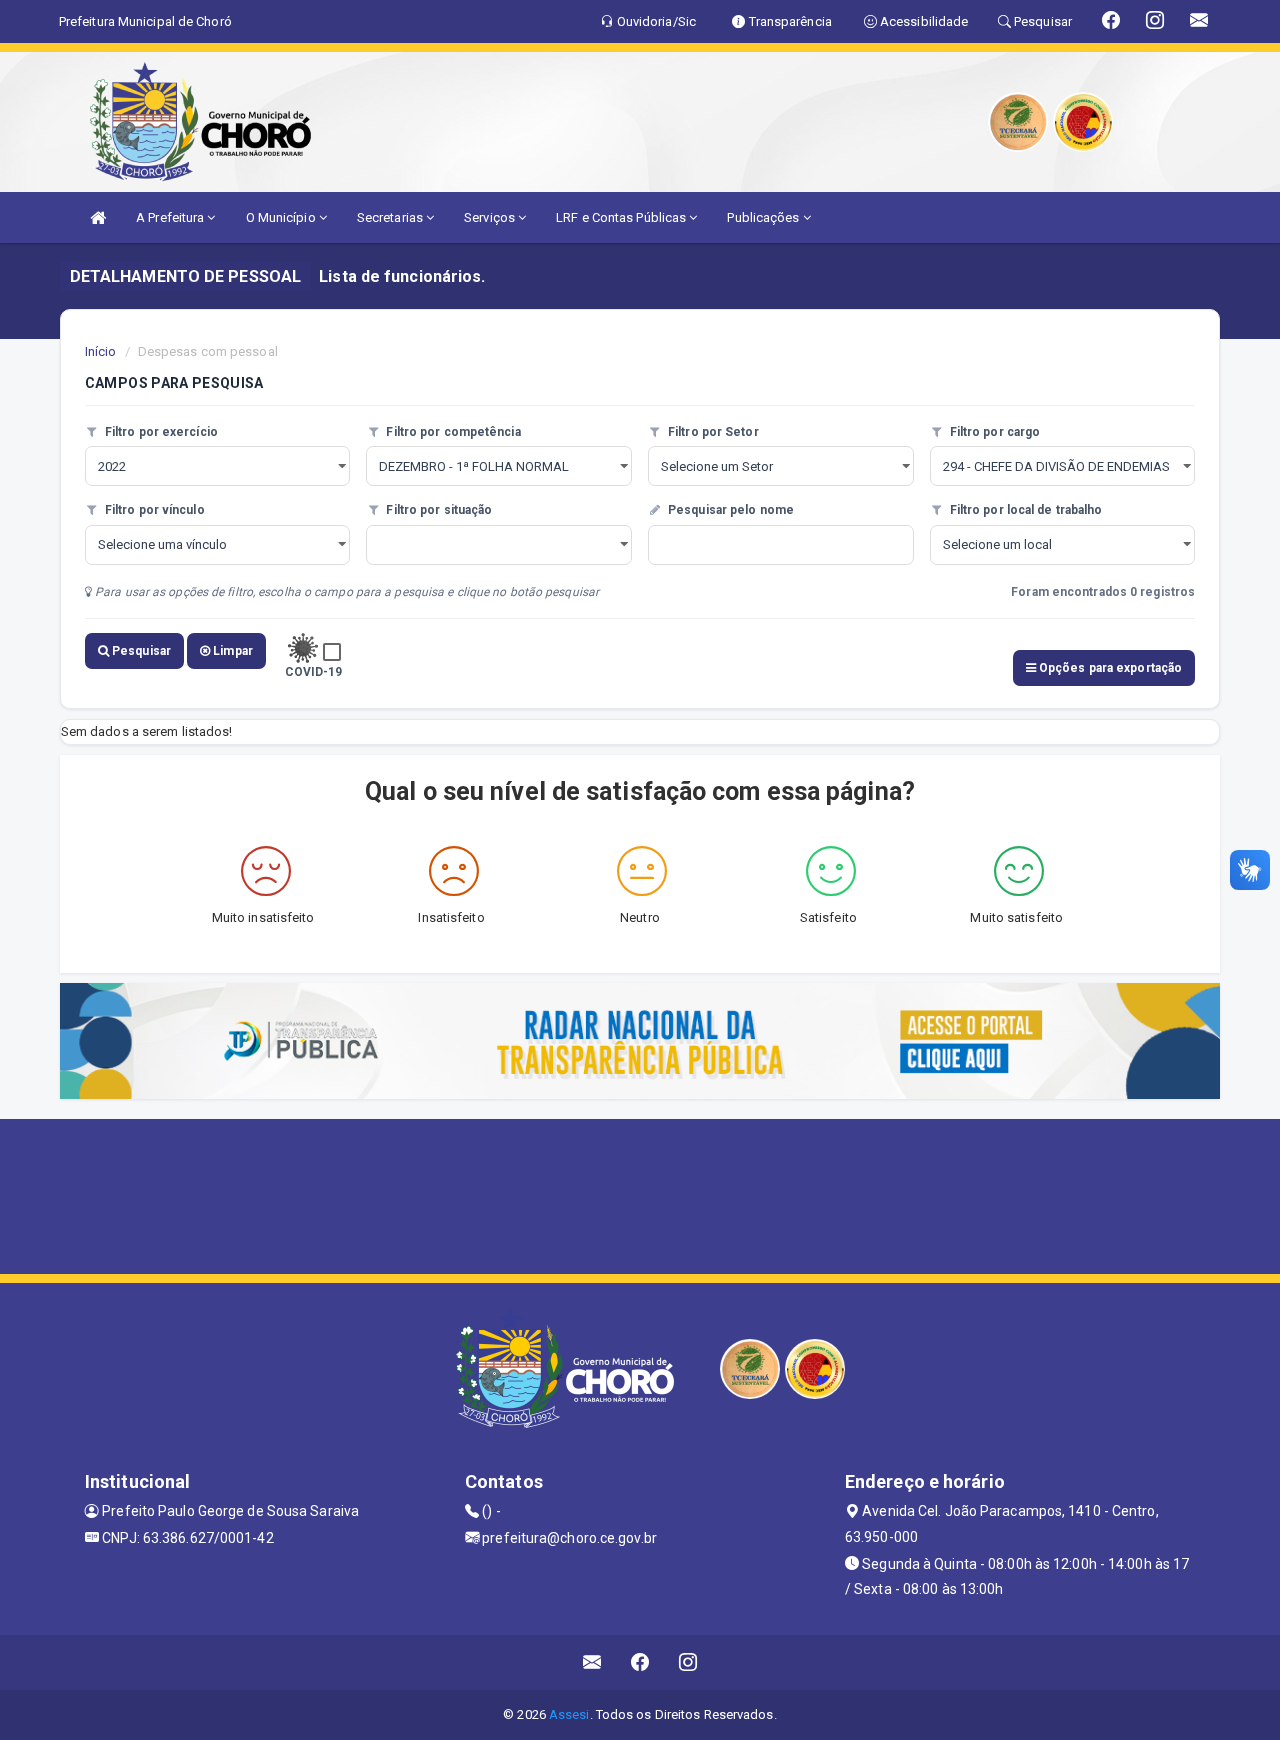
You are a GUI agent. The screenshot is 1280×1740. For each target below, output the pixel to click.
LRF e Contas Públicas (622, 217)
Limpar (231, 651)
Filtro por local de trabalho (1025, 510)
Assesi (569, 1714)
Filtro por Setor (712, 432)
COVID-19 (314, 672)
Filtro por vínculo (153, 510)
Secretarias (391, 217)
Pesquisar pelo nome (729, 510)
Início (101, 351)
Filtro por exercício (160, 432)
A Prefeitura (171, 217)
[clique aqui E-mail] (592, 1662)
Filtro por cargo (994, 432)
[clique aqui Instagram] (688, 1662)
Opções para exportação (1109, 668)
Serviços (491, 217)
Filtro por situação (437, 510)
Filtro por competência (451, 432)
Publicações (764, 217)
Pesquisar (140, 651)
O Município (282, 217)
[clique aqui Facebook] (640, 1662)
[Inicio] (98, 217)
